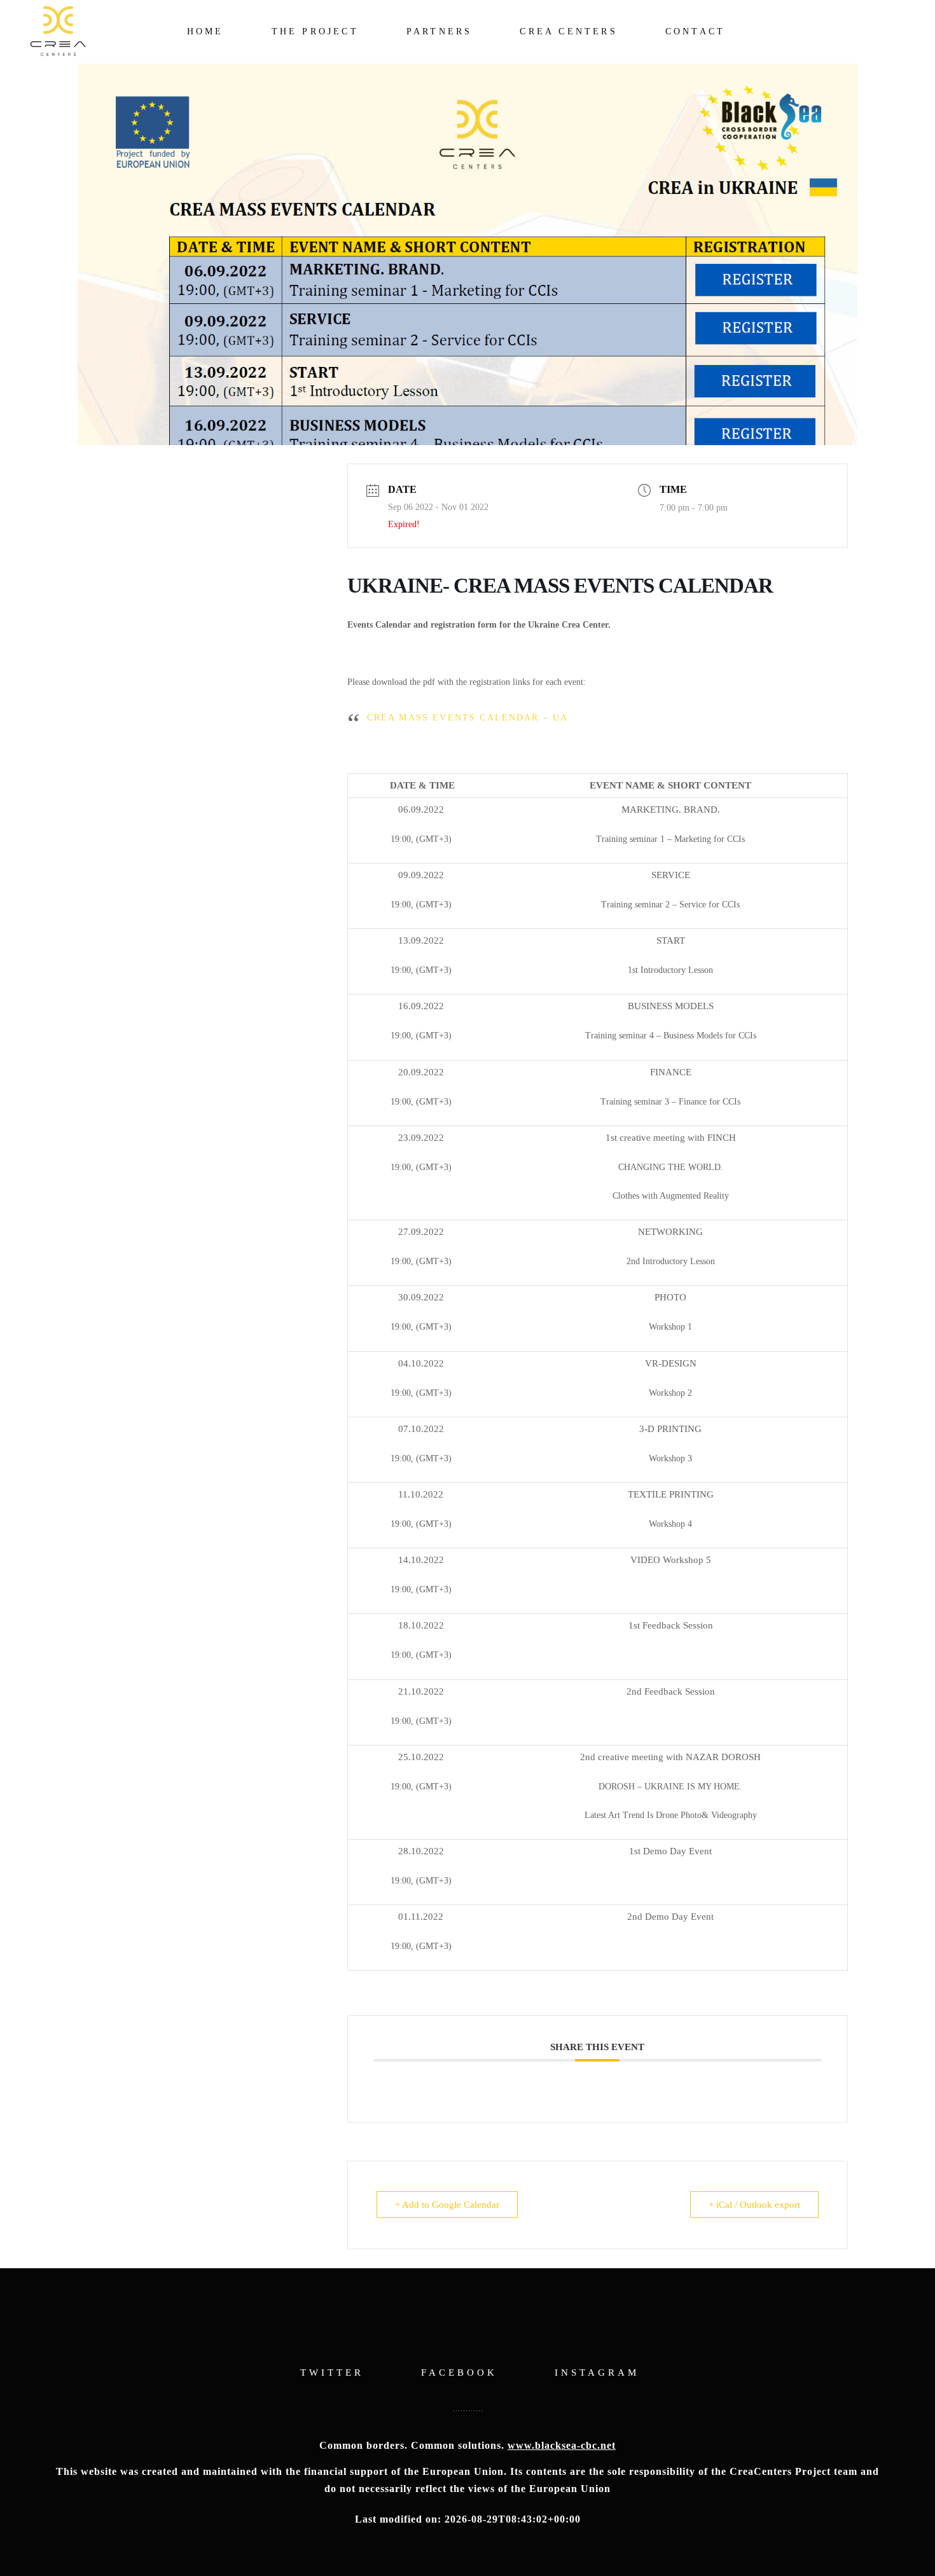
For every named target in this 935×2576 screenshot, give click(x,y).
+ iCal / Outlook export (754, 2205)
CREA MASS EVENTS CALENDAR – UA (468, 718)
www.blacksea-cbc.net (562, 2445)
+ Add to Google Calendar (447, 2205)
